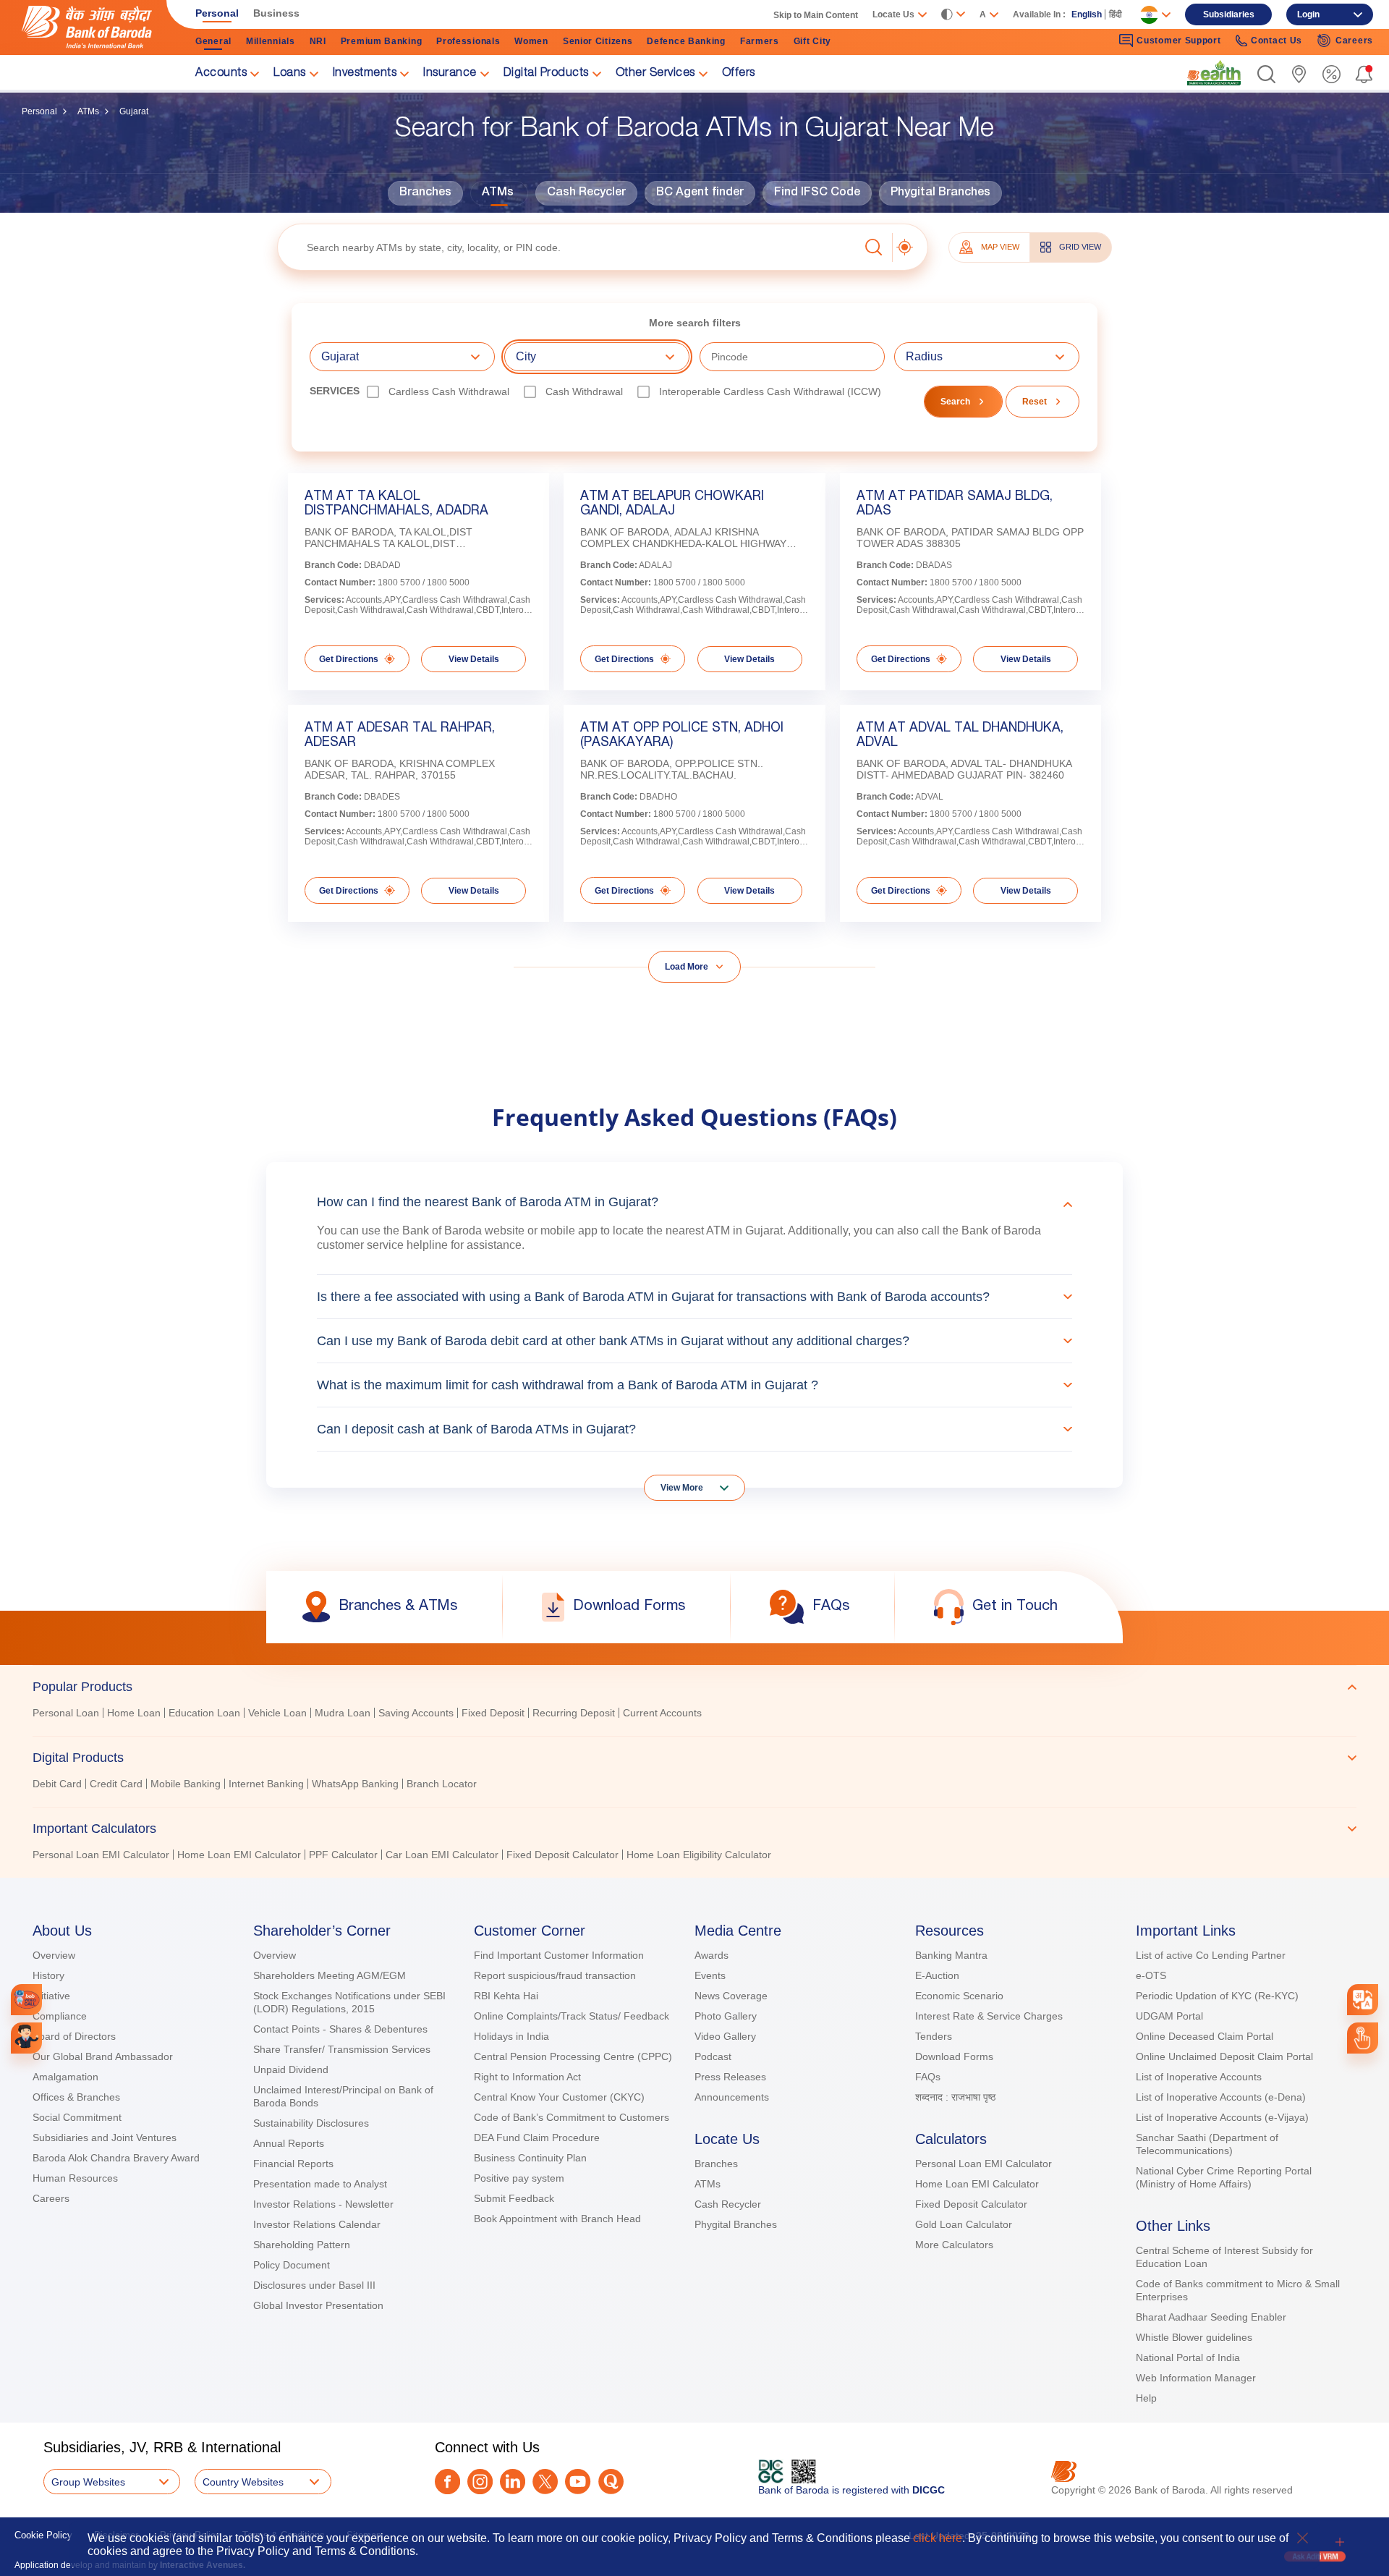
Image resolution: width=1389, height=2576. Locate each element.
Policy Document (292, 2265)
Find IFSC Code (817, 193)
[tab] (694, 1687)
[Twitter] (545, 2482)
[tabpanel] (694, 1715)
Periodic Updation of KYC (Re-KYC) (1217, 1996)
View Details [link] (474, 659)
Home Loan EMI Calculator (977, 2184)
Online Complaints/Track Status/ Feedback (572, 2016)
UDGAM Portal (1169, 2016)
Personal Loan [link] (66, 1713)
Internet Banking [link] (266, 1784)
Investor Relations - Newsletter (323, 2204)
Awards (712, 1955)
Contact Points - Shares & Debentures (340, 2029)
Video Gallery (725, 2036)
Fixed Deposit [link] (493, 1713)
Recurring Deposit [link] (574, 1713)
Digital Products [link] (546, 74)
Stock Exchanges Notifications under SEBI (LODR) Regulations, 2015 (349, 2002)
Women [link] (531, 41)
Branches (425, 193)
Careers (51, 2198)
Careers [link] (1354, 41)
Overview (54, 1955)
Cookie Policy (43, 2535)
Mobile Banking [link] (186, 1784)
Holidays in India (511, 2036)
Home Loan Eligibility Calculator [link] (699, 1855)
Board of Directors (74, 2036)
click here (938, 2538)
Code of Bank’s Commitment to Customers (572, 2117)
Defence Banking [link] (686, 41)
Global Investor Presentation (318, 2305)
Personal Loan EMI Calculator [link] (101, 1855)
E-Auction (937, 1975)
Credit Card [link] (116, 1784)
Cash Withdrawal (584, 391)
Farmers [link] (760, 41)
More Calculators (954, 2245)
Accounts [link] (221, 74)
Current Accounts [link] (662, 1713)
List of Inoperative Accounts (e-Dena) (1221, 2097)
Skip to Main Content (816, 15)
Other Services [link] (655, 74)
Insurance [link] (450, 74)
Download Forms (954, 2056)
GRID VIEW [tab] (1080, 247)
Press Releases (730, 2077)
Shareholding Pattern (302, 2245)
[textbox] (568, 247)
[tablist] (694, 1764)
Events (710, 1975)
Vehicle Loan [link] (277, 1713)
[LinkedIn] (513, 2482)
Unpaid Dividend (291, 2069)
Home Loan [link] (134, 1713)
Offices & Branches (76, 2097)
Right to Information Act (527, 2077)
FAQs (928, 2077)
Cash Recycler (586, 193)
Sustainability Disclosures (311, 2123)
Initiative (51, 1996)
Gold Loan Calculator (964, 2224)
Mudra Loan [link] (343, 1713)
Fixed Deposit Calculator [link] (562, 1855)
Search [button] (955, 402)
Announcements (732, 2097)
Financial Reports (293, 2164)
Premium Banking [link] (382, 41)
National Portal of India (1188, 2357)
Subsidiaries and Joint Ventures (105, 2138)
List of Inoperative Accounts (1199, 2077)
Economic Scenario (959, 1996)
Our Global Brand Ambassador (103, 2056)
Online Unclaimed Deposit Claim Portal (1224, 2056)
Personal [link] (217, 13)
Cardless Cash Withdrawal (449, 391)
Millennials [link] (271, 41)
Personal (39, 111)
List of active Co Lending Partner (1211, 1955)
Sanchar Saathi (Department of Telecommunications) (1207, 2144)
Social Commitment (77, 2117)
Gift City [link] (812, 41)
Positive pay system (519, 2178)
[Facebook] (447, 2482)
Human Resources (75, 2178)
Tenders (934, 2036)
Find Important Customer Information (559, 1955)
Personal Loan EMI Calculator (984, 2164)
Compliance (60, 2016)
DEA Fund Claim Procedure (537, 2138)
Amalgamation (65, 2077)
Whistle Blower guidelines (1194, 2337)
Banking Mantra (951, 1955)
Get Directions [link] (349, 659)
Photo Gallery (726, 2016)
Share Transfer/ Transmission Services (342, 2049)
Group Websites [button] (88, 2482)
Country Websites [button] (243, 2482)
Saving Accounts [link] (416, 1713)
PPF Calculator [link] (343, 1855)
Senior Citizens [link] (598, 41)
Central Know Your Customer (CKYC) (559, 2097)
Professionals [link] (468, 41)
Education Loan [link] (204, 1713)
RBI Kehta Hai (506, 1996)
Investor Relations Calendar (317, 2224)
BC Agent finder (700, 193)
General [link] (213, 41)
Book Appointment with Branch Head (557, 2219)
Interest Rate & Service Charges (989, 2016)
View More (682, 1488)
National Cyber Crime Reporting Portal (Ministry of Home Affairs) (1224, 2177)
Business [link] (276, 13)
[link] (1214, 73)
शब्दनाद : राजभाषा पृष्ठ (955, 2097)
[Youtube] (578, 2482)
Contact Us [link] (1277, 41)
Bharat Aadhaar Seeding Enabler (1211, 2317)
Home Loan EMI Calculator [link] (239, 1855)
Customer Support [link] (1178, 41)
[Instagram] (480, 2482)
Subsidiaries (1229, 14)
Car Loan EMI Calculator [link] (442, 1855)
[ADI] (26, 2038)
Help (1146, 2398)
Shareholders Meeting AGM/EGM (330, 1975)
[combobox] (1363, 2000)
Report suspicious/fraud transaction (555, 1975)
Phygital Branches (940, 193)
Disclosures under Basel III (314, 2285)
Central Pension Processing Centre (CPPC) (573, 2056)
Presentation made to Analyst (320, 2184)
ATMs (88, 111)
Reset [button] (1035, 402)
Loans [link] (290, 74)
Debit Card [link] (57, 1784)
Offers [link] (739, 74)
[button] (1266, 74)
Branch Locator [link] (442, 1784)
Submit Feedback (514, 2198)
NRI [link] (318, 41)
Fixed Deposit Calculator (971, 2204)
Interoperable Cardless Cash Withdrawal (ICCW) (770, 391)
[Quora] (611, 2482)
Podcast (713, 2056)
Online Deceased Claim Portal (1205, 2036)
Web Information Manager (1196, 2378)
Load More (687, 967)
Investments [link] (365, 74)
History (48, 1975)
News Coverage (731, 1996)
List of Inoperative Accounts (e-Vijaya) (1222, 2117)
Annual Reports (289, 2143)
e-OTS (1151, 1975)
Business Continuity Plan (530, 2158)
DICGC (929, 2490)
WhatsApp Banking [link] (355, 1784)
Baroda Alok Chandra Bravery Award (116, 2158)
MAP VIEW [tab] (1000, 247)
